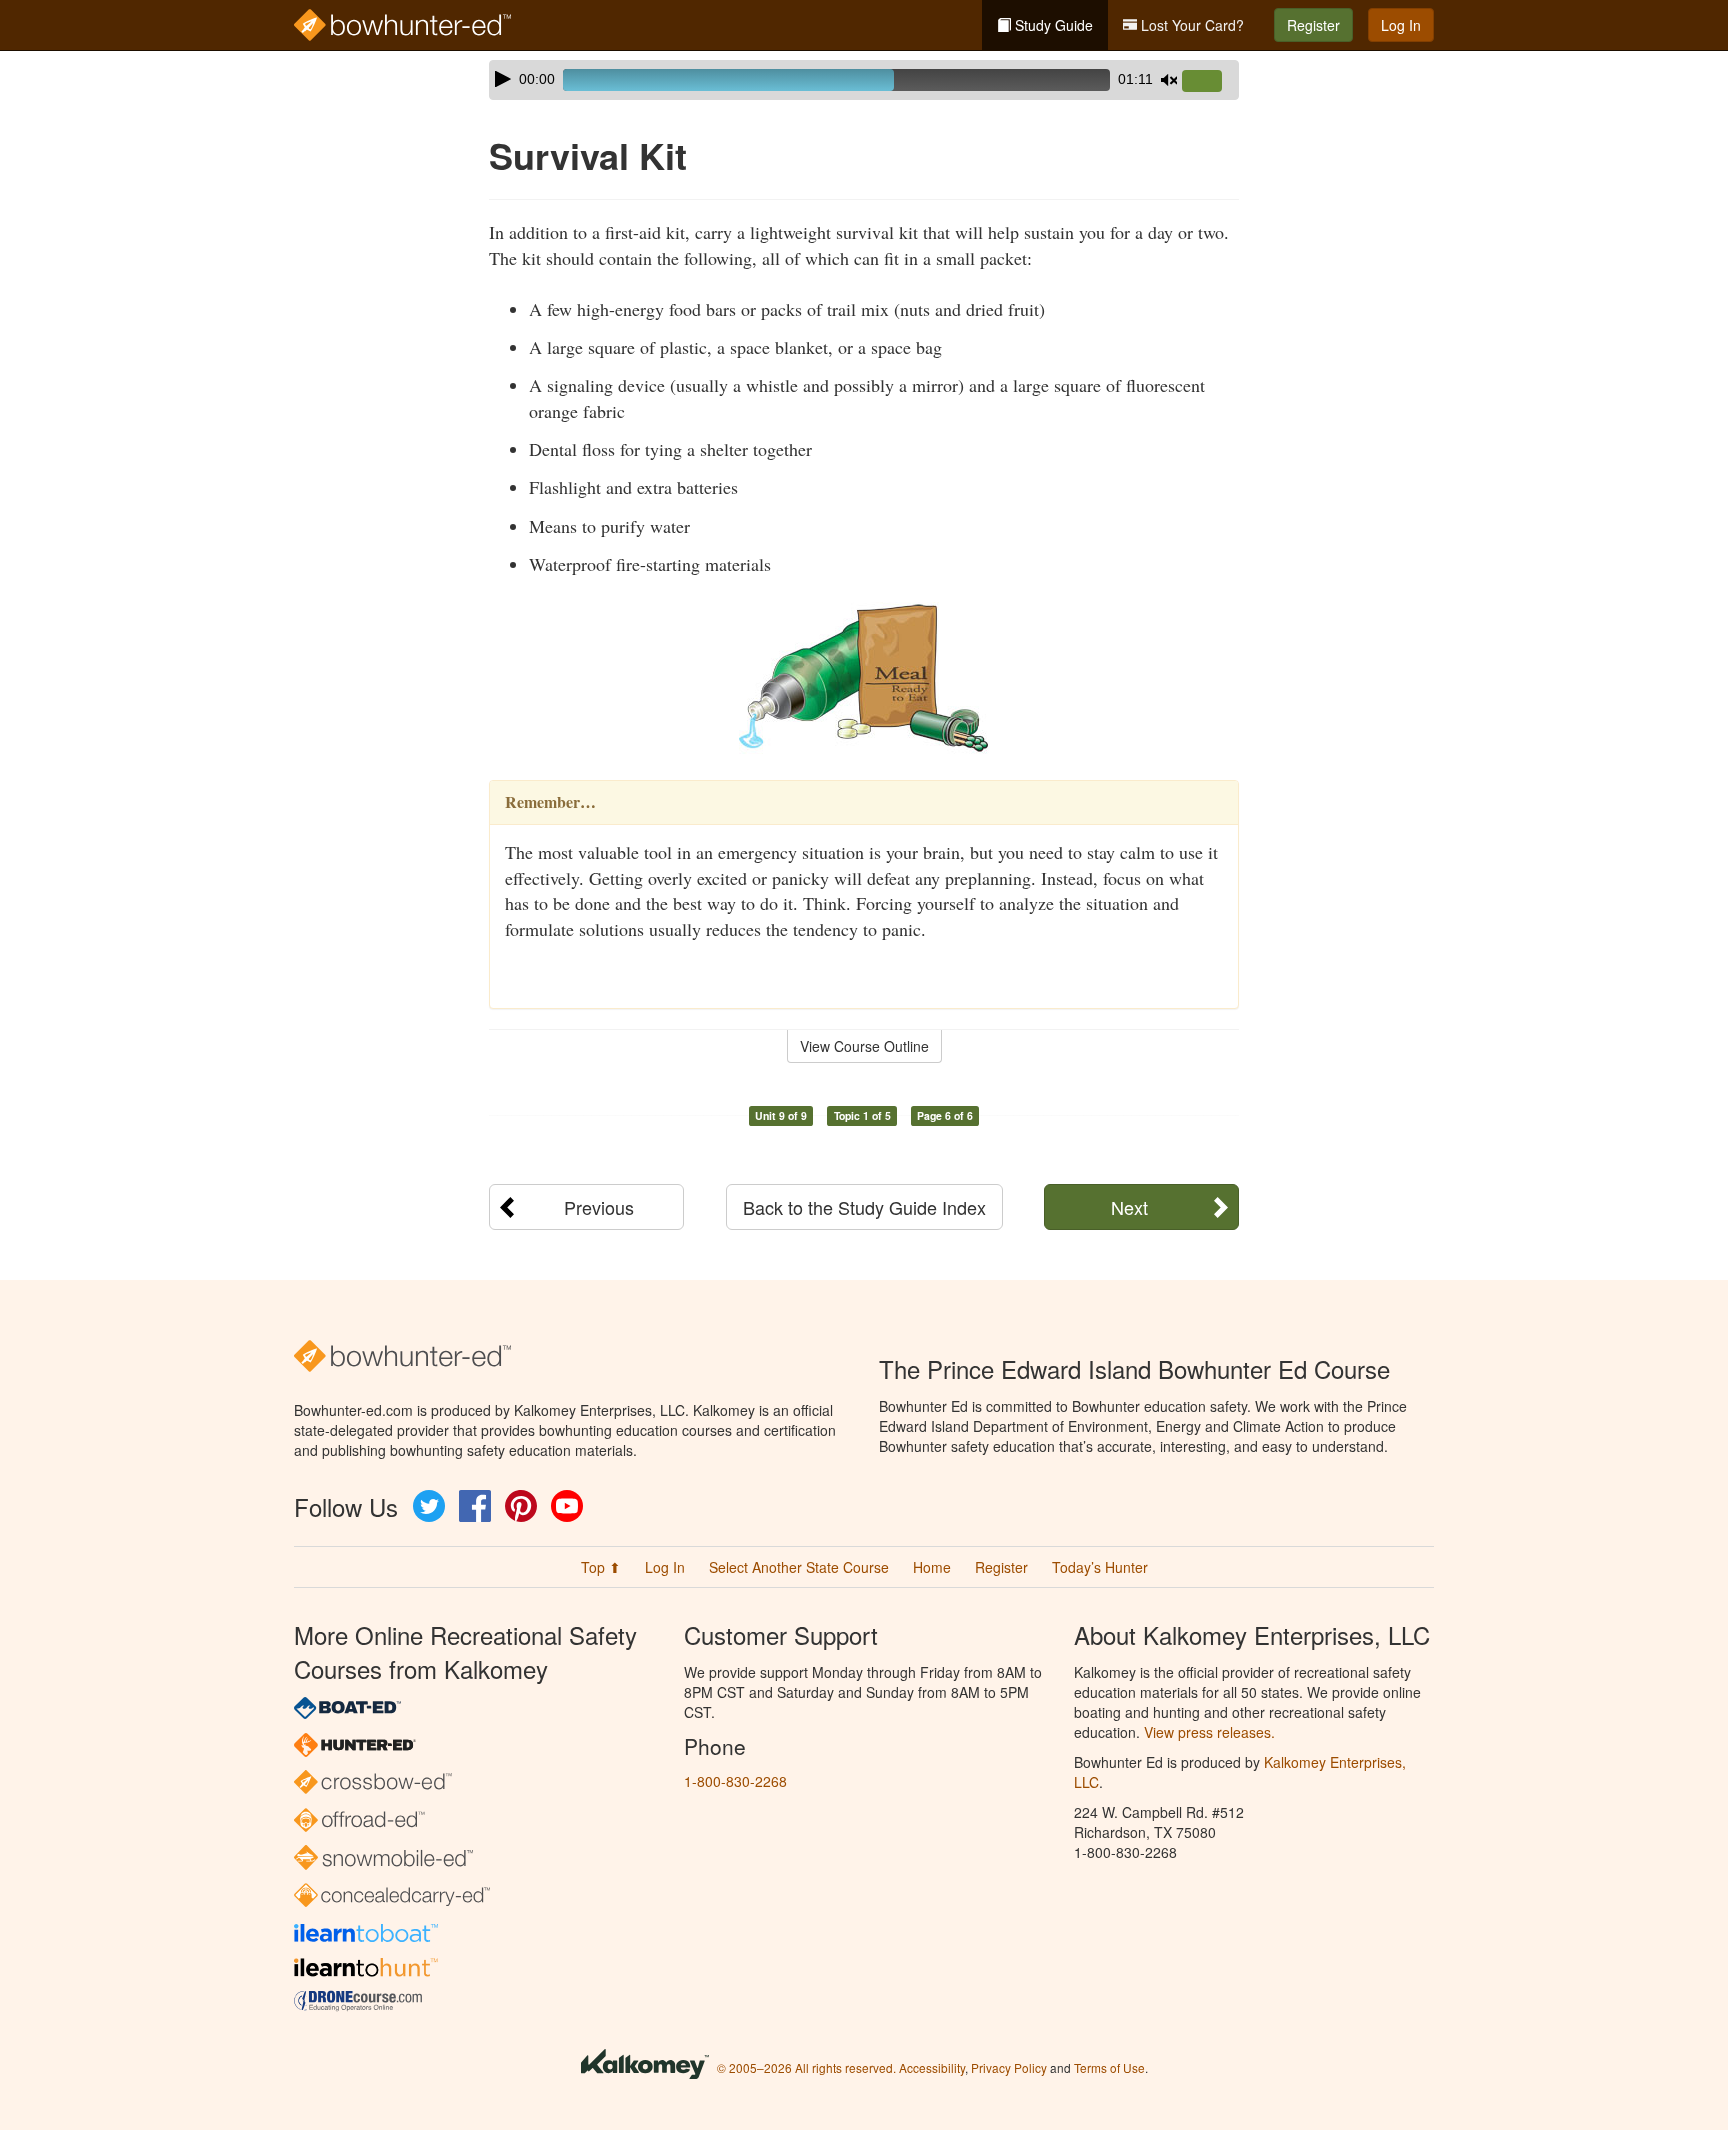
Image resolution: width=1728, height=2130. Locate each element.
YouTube (567, 1506)
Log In (1401, 25)
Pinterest (521, 1506)
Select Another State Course (799, 1567)
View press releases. (1209, 1732)
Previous (599, 1207)
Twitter (429, 1506)
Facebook (475, 1506)
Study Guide (1052, 25)
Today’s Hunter (1100, 1567)
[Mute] (1169, 80)
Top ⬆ (601, 1567)
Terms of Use (1109, 2067)
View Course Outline (864, 1046)
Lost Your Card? (1190, 25)
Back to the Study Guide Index (864, 1207)
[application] (864, 80)
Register (1313, 25)
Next (1129, 1207)
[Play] (503, 79)
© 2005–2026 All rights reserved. (806, 2067)
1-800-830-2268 (735, 1781)
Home (932, 1567)
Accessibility (932, 2067)
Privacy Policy (1009, 2067)
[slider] (1210, 82)
